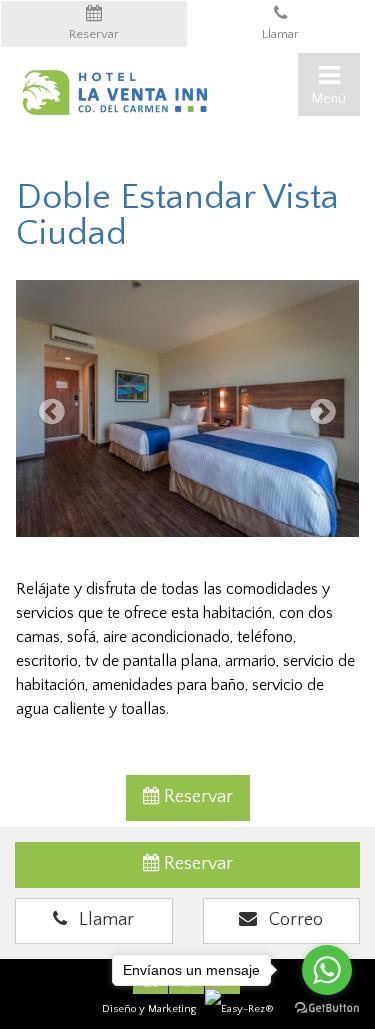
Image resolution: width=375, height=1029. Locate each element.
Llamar (280, 34)
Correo (290, 920)
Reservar (196, 797)
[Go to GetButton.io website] (327, 1008)
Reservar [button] (94, 34)
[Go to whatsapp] (327, 970)
